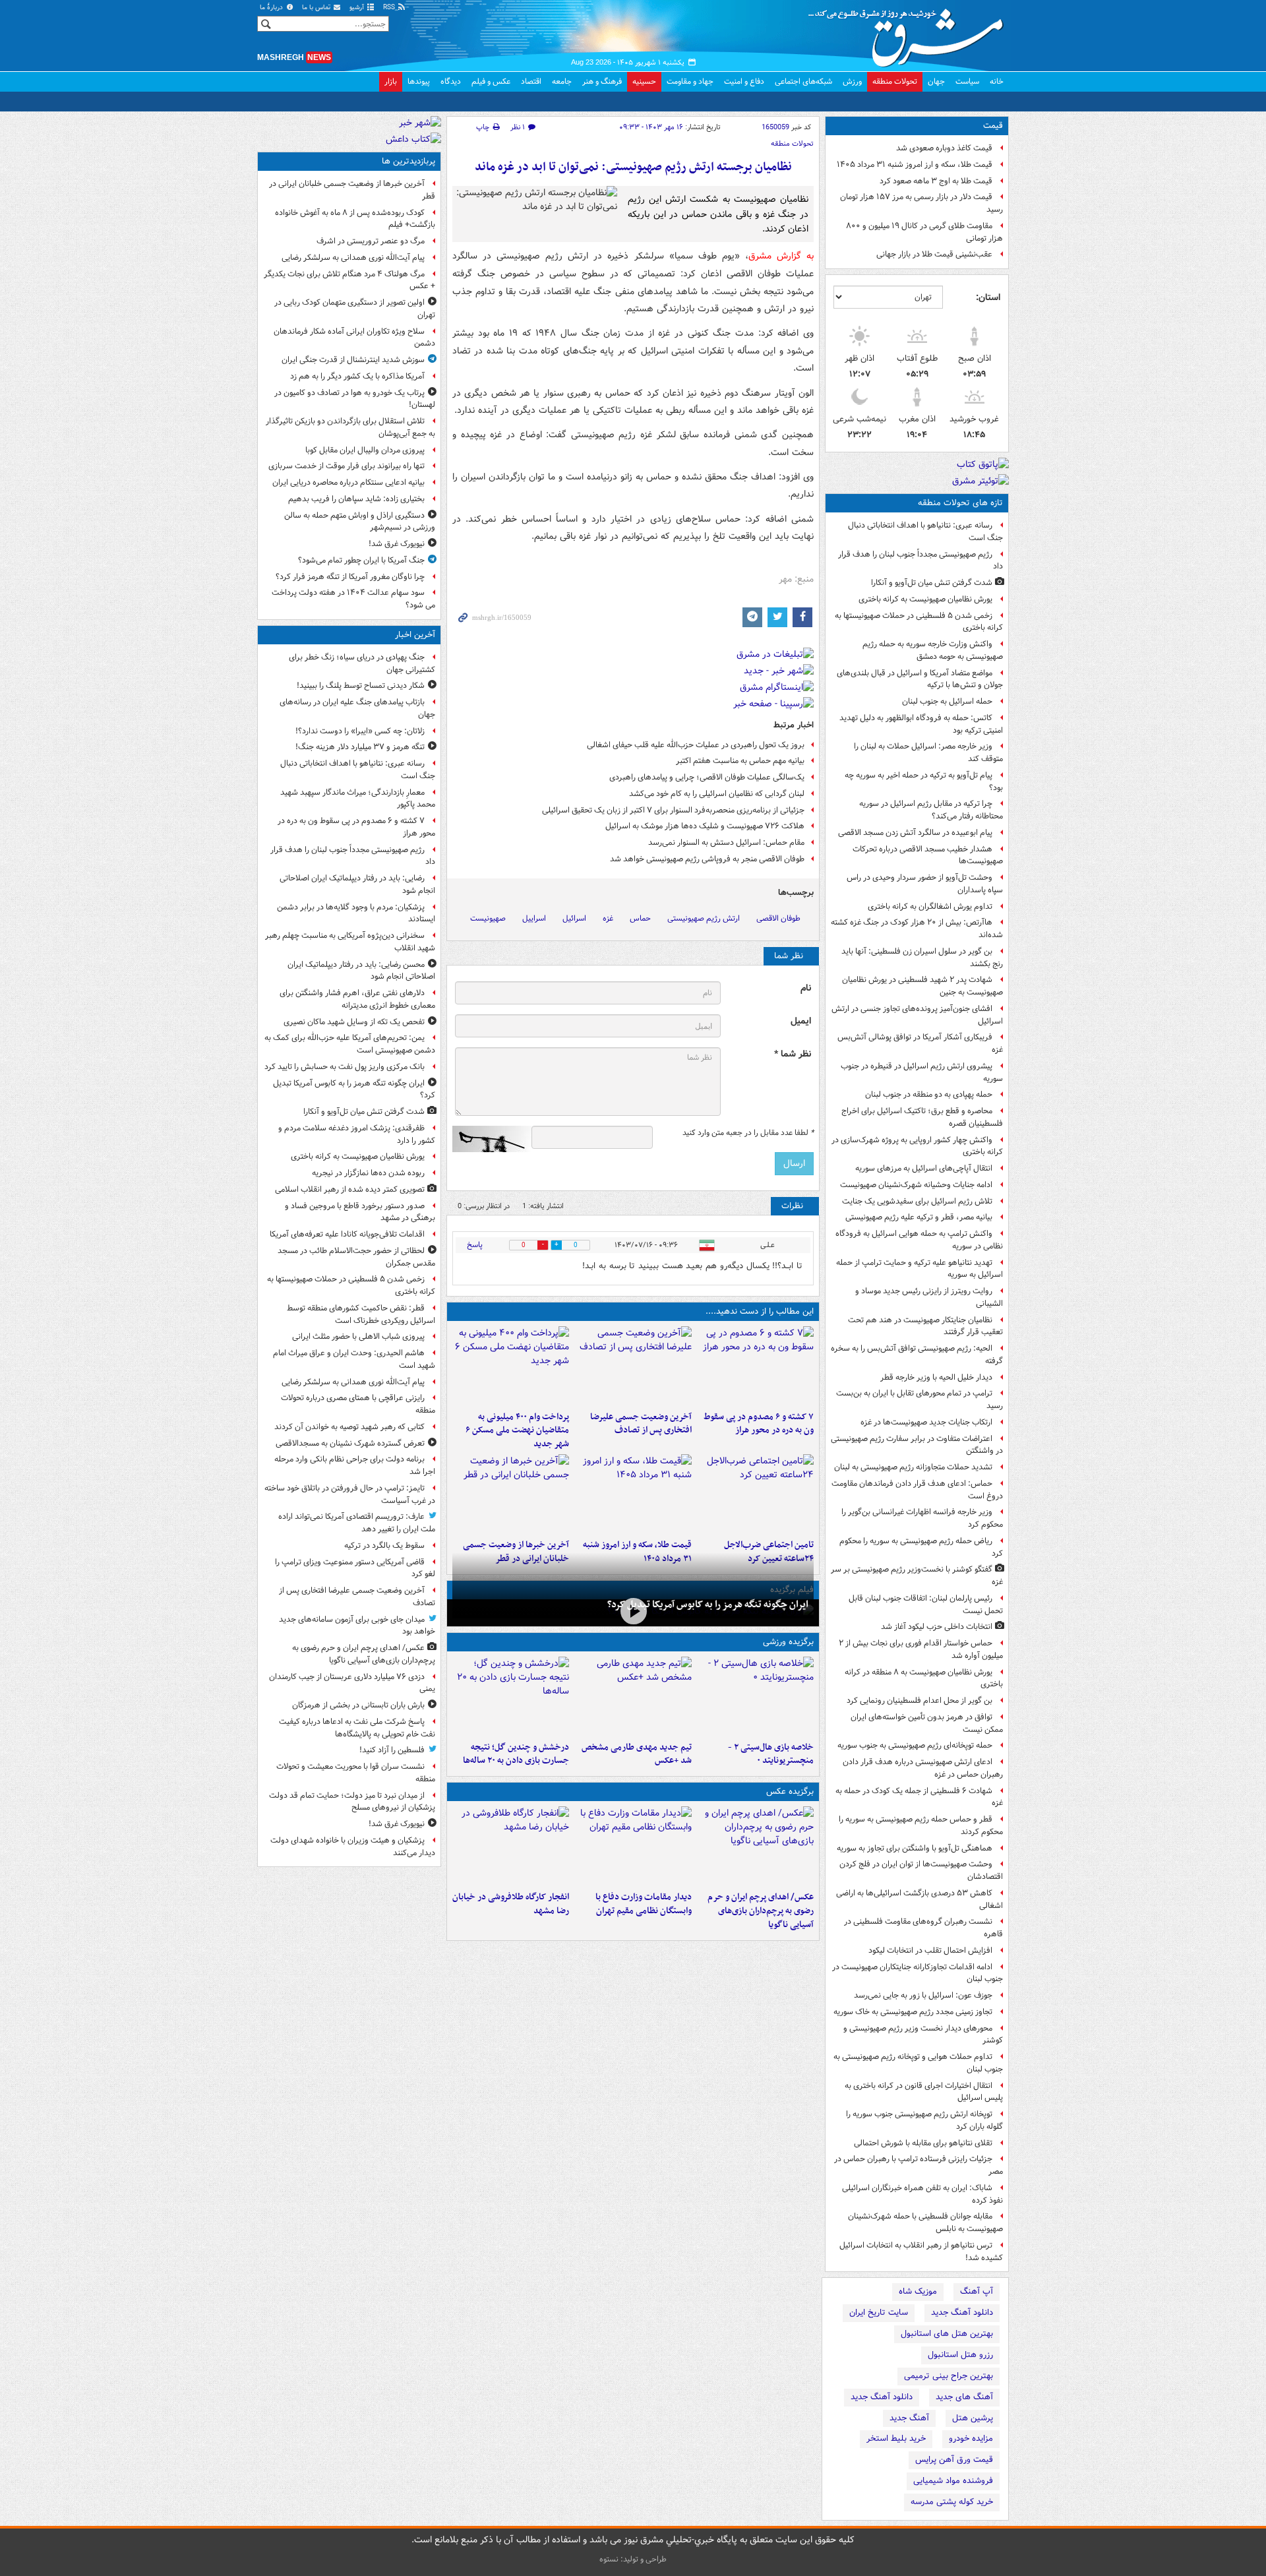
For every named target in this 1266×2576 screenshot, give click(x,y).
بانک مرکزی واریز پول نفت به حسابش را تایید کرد (345, 1067)
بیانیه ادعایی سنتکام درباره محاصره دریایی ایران (348, 482)
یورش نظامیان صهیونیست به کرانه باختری (925, 599)
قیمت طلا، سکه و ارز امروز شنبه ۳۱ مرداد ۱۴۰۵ (915, 165)
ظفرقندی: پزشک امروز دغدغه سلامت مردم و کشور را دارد (357, 1134)
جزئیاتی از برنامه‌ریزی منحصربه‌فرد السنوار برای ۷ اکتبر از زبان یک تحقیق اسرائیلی (673, 810)
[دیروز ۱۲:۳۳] (511, 1494)
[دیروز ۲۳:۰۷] (755, 1366)
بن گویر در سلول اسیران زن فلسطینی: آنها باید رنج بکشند (922, 958)
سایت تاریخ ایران (879, 2313)
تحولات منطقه (895, 81)
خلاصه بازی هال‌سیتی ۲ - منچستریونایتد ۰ (771, 1754)
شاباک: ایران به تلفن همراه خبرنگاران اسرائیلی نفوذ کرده (922, 2194)
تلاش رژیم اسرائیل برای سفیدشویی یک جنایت (917, 1201)
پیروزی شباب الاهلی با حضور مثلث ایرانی (358, 1336)
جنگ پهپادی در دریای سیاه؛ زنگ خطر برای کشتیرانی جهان (362, 663)
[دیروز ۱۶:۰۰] (511, 1846)
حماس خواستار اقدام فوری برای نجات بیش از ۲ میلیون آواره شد (921, 1649)
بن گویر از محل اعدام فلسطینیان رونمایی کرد (919, 1701)
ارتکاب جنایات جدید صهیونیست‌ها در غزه (926, 1422)
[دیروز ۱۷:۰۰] (633, 1846)
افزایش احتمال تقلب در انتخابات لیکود (930, 1950)
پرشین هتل (973, 2418)
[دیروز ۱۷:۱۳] (755, 1494)
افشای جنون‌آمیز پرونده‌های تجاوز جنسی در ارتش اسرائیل (917, 1015)
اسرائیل (574, 918)
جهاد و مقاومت (690, 81)
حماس (640, 918)
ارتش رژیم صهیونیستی (704, 918)
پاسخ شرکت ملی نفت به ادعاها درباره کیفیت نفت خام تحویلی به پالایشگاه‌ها (357, 1728)
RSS (390, 8)
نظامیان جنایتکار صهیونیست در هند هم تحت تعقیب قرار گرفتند (925, 1326)
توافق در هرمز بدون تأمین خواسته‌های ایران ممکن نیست (927, 1723)
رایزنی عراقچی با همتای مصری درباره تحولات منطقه (358, 1404)
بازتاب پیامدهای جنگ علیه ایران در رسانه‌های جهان (357, 708)
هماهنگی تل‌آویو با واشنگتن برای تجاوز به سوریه (915, 1848)
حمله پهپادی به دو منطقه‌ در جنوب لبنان (929, 1094)
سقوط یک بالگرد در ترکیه (384, 1546)
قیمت (993, 126)
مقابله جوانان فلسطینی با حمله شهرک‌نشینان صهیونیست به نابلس (925, 2223)
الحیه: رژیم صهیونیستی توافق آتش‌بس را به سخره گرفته (917, 1355)
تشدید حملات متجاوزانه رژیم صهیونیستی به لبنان (913, 1467)
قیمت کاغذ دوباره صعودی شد (944, 148)
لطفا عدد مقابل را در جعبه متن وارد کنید (748, 1133)
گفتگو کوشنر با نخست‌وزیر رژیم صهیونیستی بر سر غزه (917, 1576)
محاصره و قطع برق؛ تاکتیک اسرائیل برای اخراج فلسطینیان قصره (922, 1117)
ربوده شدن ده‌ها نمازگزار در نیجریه (368, 1173)
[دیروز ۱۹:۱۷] (633, 1366)
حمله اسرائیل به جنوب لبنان (947, 701)
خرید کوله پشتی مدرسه (952, 2502)
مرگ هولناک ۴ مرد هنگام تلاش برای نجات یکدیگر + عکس (349, 280)
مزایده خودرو (971, 2438)
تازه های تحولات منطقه (960, 503)
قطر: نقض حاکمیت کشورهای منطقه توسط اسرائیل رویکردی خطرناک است (361, 1314)
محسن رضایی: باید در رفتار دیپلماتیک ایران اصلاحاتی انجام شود (361, 971)
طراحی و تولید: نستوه (633, 2559)
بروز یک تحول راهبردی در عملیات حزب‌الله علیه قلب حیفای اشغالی (696, 745)
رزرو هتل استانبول (960, 2355)
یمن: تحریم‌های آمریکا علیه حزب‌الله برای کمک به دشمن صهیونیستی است (350, 1044)
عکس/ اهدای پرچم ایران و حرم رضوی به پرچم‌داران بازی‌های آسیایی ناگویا (761, 1911)
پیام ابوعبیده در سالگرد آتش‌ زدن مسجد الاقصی (915, 833)
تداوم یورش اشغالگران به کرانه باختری (930, 906)
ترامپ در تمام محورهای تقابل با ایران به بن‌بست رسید (919, 1399)
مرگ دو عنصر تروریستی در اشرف (371, 241)
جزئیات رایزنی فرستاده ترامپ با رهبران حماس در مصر (919, 2165)
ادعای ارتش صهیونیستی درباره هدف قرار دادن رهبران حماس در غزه (923, 1768)
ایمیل (801, 1021)
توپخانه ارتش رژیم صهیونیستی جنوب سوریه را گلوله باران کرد (924, 2120)
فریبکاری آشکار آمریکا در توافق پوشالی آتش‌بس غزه (920, 1043)
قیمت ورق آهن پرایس (954, 2460)
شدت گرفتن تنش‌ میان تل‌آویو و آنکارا (932, 583)
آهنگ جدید (909, 2418)
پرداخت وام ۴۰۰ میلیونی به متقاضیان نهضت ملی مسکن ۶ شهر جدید (517, 1431)
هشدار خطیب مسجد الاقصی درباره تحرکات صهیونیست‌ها (928, 855)
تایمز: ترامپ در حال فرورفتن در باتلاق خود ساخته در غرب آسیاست (350, 1494)
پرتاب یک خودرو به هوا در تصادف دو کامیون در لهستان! (355, 399)
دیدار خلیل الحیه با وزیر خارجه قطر (936, 1377)
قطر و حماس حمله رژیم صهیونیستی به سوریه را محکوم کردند (921, 1825)
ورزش (852, 81)
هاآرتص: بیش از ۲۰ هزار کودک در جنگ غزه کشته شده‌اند (917, 929)
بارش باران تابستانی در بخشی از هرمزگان (358, 1705)
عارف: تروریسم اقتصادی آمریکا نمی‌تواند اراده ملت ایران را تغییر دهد (357, 1523)
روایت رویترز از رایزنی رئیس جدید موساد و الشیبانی (929, 1297)
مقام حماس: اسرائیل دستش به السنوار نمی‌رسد (726, 843)
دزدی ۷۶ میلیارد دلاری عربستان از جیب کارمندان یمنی (352, 1683)
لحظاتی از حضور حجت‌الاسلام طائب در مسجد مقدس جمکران (356, 1257)
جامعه (562, 81)
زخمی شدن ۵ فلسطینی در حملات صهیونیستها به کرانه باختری (919, 622)
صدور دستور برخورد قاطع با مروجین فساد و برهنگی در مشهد (360, 1212)
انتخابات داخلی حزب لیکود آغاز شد (937, 1627)
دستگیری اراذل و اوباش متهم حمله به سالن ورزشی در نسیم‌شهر (360, 522)
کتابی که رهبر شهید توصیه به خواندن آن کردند (349, 1427)
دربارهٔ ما (272, 8)
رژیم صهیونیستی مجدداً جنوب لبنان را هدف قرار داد (920, 561)
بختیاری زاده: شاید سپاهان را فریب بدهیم (356, 499)
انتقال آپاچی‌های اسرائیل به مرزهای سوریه (924, 1168)
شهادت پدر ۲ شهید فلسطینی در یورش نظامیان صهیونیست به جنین (922, 986)
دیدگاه (451, 81)
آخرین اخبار (415, 635)
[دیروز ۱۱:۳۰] (511, 1696)
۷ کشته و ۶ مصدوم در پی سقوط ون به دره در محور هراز (759, 1424)
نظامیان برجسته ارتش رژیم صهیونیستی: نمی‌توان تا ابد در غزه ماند (633, 167)
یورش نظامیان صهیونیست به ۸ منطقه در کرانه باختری (924, 1678)
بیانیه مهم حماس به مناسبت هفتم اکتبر (740, 761)
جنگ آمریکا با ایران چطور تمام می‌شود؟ (361, 560)
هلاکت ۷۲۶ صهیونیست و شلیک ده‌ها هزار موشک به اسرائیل (705, 826)
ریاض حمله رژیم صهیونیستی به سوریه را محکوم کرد (921, 1547)
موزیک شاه (918, 2291)
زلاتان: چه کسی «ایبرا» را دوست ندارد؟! (360, 731)
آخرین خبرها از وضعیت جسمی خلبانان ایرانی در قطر (352, 190)
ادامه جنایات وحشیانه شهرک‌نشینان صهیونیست (916, 1185)
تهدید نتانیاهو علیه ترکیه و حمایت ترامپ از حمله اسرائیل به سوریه (919, 1269)
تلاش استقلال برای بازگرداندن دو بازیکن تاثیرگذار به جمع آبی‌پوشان (350, 427)
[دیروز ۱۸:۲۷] (511, 1366)
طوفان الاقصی (778, 918)
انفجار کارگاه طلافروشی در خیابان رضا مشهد (511, 1904)
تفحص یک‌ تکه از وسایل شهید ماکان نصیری (354, 1022)
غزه (608, 918)
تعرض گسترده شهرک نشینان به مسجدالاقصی (350, 1443)
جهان (936, 81)
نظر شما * (793, 1054)
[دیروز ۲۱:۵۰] (633, 1611)
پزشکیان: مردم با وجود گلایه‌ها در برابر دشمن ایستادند (356, 913)
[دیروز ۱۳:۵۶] (633, 1494)
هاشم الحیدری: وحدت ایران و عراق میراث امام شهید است (354, 1359)
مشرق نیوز (910, 33)
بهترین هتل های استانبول (947, 2334)
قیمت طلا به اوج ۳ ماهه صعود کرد (936, 181)
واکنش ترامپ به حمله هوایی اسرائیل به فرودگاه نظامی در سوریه (919, 1240)
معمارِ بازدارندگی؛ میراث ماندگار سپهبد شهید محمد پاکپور (358, 799)
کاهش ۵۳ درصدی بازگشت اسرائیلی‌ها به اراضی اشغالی (919, 1899)
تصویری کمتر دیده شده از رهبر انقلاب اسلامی (350, 1189)
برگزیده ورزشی (788, 1642)
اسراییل (534, 918)
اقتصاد (531, 81)
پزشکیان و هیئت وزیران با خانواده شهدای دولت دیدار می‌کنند (353, 1847)
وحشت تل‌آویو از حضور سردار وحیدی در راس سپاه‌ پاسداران (925, 884)
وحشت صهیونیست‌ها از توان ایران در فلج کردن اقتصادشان (921, 1870)
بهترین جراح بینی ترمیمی (949, 2376)
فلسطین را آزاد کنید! (392, 1750)
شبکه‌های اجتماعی (803, 81)
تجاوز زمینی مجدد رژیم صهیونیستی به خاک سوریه (913, 2012)
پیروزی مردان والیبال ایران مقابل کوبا (365, 450)
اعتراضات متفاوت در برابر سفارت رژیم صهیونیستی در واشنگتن (917, 1445)
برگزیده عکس (790, 1792)
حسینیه (644, 81)
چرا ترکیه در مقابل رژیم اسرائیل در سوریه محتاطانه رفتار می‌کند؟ (931, 810)
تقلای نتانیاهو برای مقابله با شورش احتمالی (923, 2143)
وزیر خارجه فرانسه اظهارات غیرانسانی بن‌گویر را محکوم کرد (922, 1518)
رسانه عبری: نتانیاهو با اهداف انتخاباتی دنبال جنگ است (925, 532)
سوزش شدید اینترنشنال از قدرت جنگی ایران (353, 360)
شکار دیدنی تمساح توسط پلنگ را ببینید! (361, 686)
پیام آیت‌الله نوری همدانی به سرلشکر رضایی (353, 258)
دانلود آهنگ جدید (962, 2313)
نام (806, 988)
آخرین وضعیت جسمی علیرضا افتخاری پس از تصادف (641, 1424)
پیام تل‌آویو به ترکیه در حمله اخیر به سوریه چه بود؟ (924, 782)
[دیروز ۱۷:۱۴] (755, 1696)
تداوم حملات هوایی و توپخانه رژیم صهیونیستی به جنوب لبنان (918, 2063)
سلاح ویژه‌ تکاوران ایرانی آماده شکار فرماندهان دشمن (354, 338)
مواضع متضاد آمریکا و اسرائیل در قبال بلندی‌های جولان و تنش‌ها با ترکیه (920, 679)
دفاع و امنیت (744, 81)
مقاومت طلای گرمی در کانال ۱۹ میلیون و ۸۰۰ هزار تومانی (924, 232)
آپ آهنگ (977, 2291)
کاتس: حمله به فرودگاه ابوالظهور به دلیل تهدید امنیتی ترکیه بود (921, 724)
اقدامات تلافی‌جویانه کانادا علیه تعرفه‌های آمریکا (347, 1234)
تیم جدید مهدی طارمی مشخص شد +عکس (636, 1754)
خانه (997, 81)
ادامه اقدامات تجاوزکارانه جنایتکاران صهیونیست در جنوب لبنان (918, 1973)
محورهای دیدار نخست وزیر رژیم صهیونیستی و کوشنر (923, 2035)
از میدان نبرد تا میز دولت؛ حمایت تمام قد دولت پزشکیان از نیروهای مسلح (352, 1802)
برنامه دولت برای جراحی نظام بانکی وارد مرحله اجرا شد (355, 1465)
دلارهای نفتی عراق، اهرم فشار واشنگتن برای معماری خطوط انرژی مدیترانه (357, 999)
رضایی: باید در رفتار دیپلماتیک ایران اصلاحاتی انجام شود (357, 884)
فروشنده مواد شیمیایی (953, 2481)
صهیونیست (488, 918)
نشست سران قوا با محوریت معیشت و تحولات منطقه (356, 1773)
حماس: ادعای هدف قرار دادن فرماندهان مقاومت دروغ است (917, 1490)
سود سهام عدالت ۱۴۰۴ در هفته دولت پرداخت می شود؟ (353, 599)
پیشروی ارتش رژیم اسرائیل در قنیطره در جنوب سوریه (922, 1072)
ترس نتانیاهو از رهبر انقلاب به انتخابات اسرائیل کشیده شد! (921, 2252)
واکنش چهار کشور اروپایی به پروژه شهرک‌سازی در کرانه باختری (917, 1146)
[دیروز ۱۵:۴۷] (633, 1696)
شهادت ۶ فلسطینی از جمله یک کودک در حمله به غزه (919, 1797)
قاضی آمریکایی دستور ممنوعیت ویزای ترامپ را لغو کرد (355, 1568)
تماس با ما (317, 8)
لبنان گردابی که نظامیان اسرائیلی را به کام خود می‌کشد (717, 794)
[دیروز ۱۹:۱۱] (755, 1846)
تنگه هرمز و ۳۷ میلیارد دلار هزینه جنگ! (360, 747)
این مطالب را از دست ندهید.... (760, 1311)
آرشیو (358, 8)
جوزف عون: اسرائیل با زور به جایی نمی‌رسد (923, 1995)
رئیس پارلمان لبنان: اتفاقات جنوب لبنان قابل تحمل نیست (926, 1605)
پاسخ (475, 1245)
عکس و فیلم (491, 81)
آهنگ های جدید (964, 2397)
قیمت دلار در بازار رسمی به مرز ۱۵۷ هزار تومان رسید (921, 203)
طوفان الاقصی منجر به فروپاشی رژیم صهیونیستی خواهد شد (707, 859)
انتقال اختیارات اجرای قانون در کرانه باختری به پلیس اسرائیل (924, 2092)
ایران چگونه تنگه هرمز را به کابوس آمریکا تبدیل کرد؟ (708, 1605)
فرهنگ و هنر (602, 81)
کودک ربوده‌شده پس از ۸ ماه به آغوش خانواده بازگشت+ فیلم (355, 219)
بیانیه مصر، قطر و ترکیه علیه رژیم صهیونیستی (919, 1217)
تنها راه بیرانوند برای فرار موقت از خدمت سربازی (347, 466)
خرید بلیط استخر (896, 2438)
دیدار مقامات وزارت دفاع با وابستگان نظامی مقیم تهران (643, 1904)
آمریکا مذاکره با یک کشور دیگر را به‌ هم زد (357, 376)
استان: (988, 297)
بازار (391, 81)
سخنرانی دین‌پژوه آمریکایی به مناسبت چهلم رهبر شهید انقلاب (350, 942)
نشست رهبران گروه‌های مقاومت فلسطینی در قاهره (923, 1928)
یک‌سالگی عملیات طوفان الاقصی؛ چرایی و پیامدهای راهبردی (707, 777)
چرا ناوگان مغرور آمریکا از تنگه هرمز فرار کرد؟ (350, 577)
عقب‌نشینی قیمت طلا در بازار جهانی (934, 254)
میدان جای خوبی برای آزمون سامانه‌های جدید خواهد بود (357, 1626)
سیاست (967, 81)
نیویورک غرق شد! (397, 544)
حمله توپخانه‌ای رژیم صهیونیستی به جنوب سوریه (915, 1745)
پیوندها (419, 81)
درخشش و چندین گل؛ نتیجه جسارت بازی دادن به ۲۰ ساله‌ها (516, 1754)
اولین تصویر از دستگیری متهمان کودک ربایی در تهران (355, 309)
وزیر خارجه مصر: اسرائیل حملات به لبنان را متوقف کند (928, 752)
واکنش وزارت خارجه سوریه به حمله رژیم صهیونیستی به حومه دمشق (933, 650)
